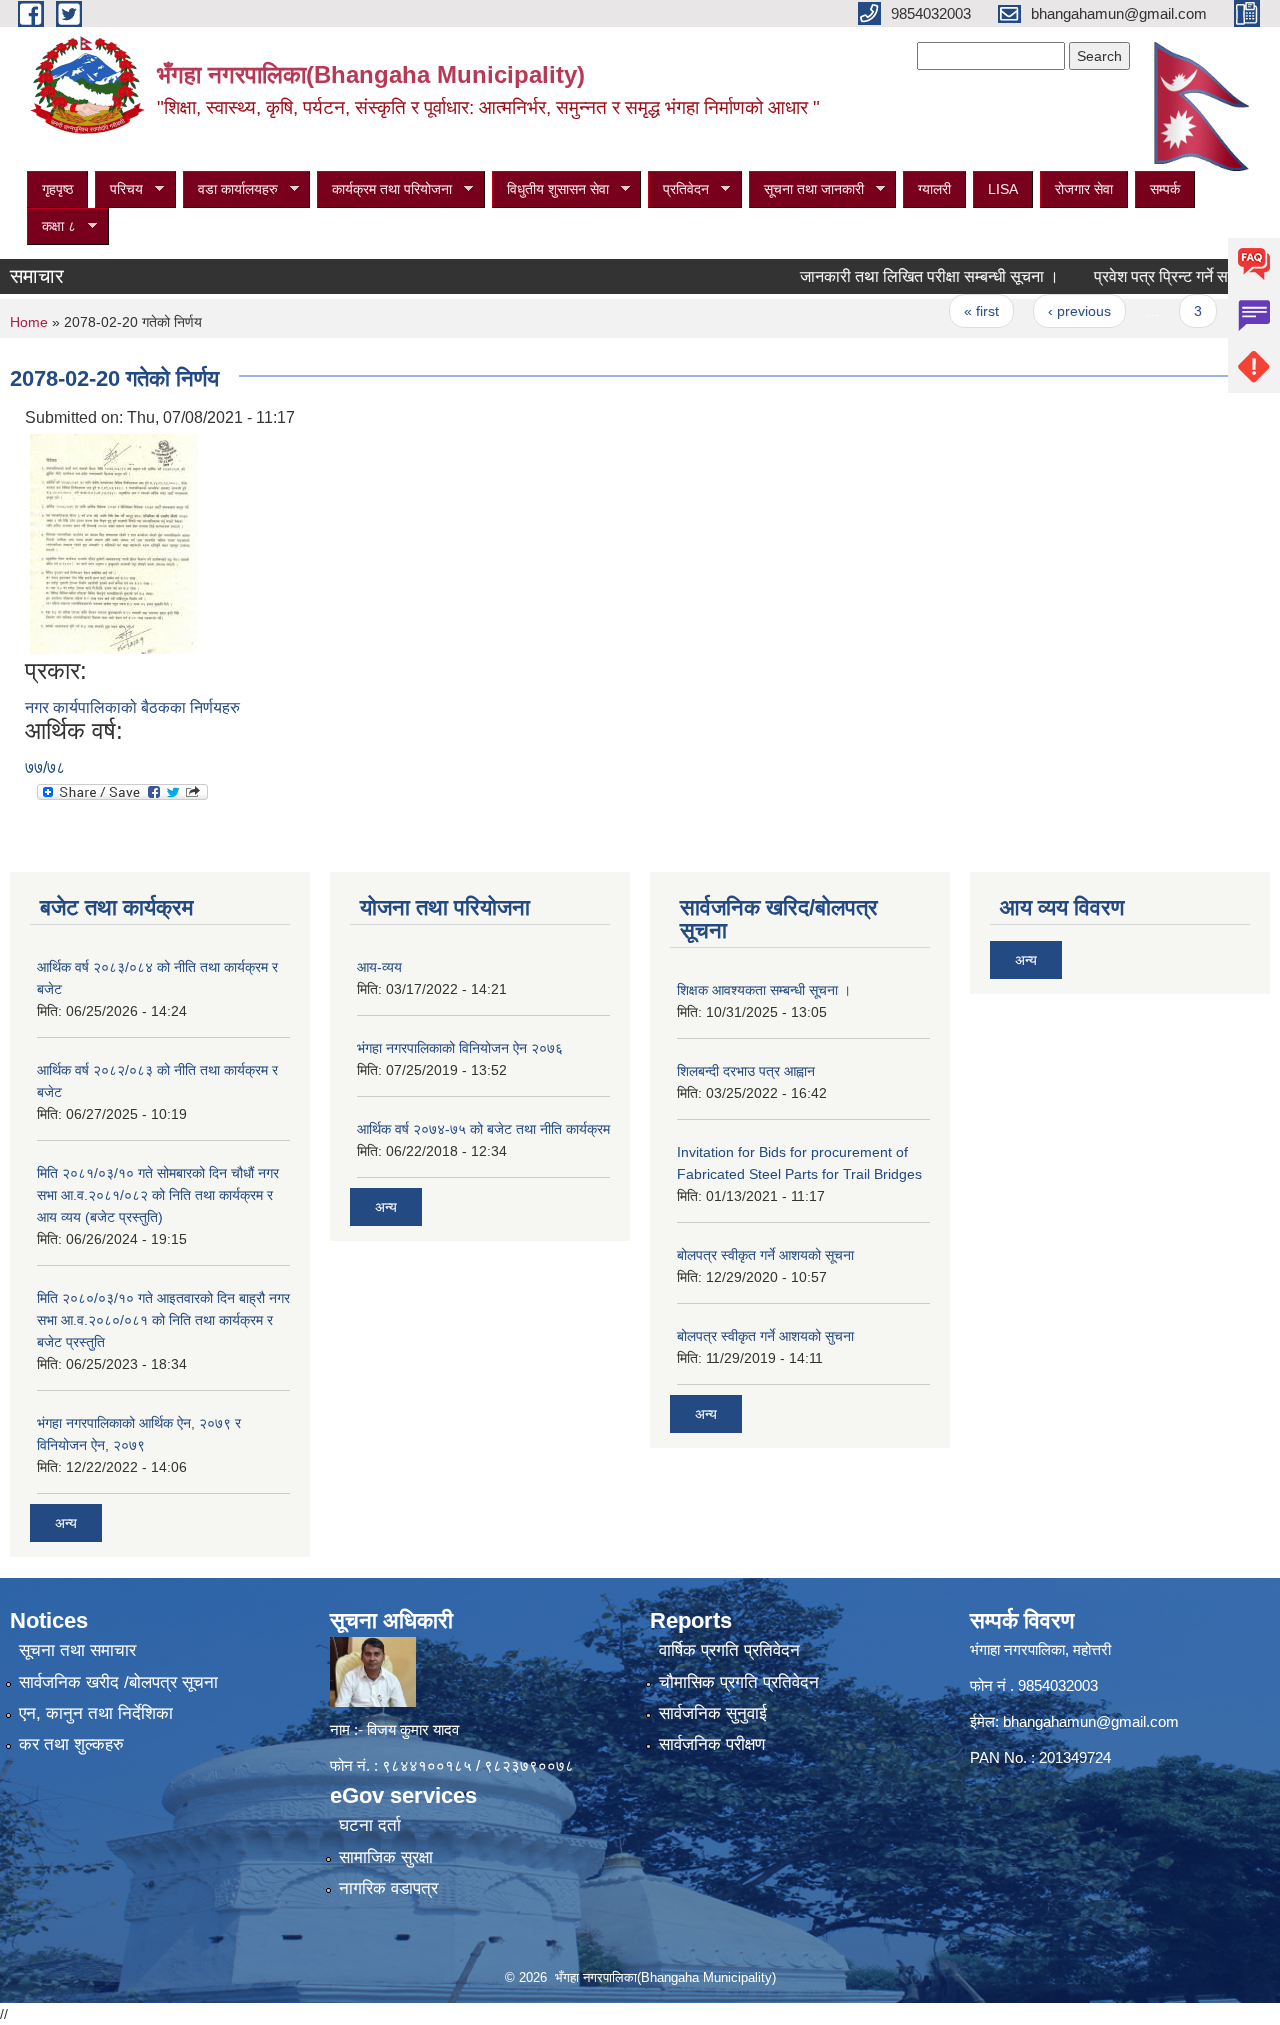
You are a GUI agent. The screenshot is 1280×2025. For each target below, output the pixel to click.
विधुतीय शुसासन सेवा (550, 189)
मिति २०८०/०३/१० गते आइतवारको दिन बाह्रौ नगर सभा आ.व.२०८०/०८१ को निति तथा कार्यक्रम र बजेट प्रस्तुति (163, 1320)
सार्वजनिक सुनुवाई (713, 1713)
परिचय (119, 189)
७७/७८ (45, 767)
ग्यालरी (934, 189)
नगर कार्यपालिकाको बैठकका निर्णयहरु (132, 707)
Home (29, 322)
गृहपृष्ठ (57, 189)
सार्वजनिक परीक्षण (712, 1744)
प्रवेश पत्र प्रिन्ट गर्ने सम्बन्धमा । (1154, 276)
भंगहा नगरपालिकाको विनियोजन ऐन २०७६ (460, 1048)
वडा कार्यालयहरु (230, 189)
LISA (1003, 189)
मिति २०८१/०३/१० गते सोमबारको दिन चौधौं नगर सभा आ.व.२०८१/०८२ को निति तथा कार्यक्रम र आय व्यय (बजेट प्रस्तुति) (158, 1195)
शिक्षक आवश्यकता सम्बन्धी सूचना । (764, 990)
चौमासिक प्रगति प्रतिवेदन (739, 1682)
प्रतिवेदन (678, 189)
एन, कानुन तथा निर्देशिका (96, 1713)
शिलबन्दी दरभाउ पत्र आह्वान (746, 1071)
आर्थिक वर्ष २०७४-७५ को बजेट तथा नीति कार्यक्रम (483, 1129)
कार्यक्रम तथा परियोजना (384, 189)
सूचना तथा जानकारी (806, 189)
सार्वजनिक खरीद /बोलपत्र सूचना (118, 1682)
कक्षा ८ (51, 226)
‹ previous (1045, 311)
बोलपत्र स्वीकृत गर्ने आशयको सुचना (765, 1336)
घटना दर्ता (370, 1825)
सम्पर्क (1165, 189)
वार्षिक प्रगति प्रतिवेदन (729, 1650)
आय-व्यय (379, 967)
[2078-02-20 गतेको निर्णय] (114, 542)
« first (947, 311)
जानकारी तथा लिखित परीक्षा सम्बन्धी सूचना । (895, 276)
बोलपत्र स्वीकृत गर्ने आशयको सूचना (765, 1255)
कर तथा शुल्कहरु (71, 1744)
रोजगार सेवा (1084, 189)
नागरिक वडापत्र (388, 1888)
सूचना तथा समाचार (77, 1650)
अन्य (66, 1523)
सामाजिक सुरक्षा (386, 1857)
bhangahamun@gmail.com (1091, 1721)
